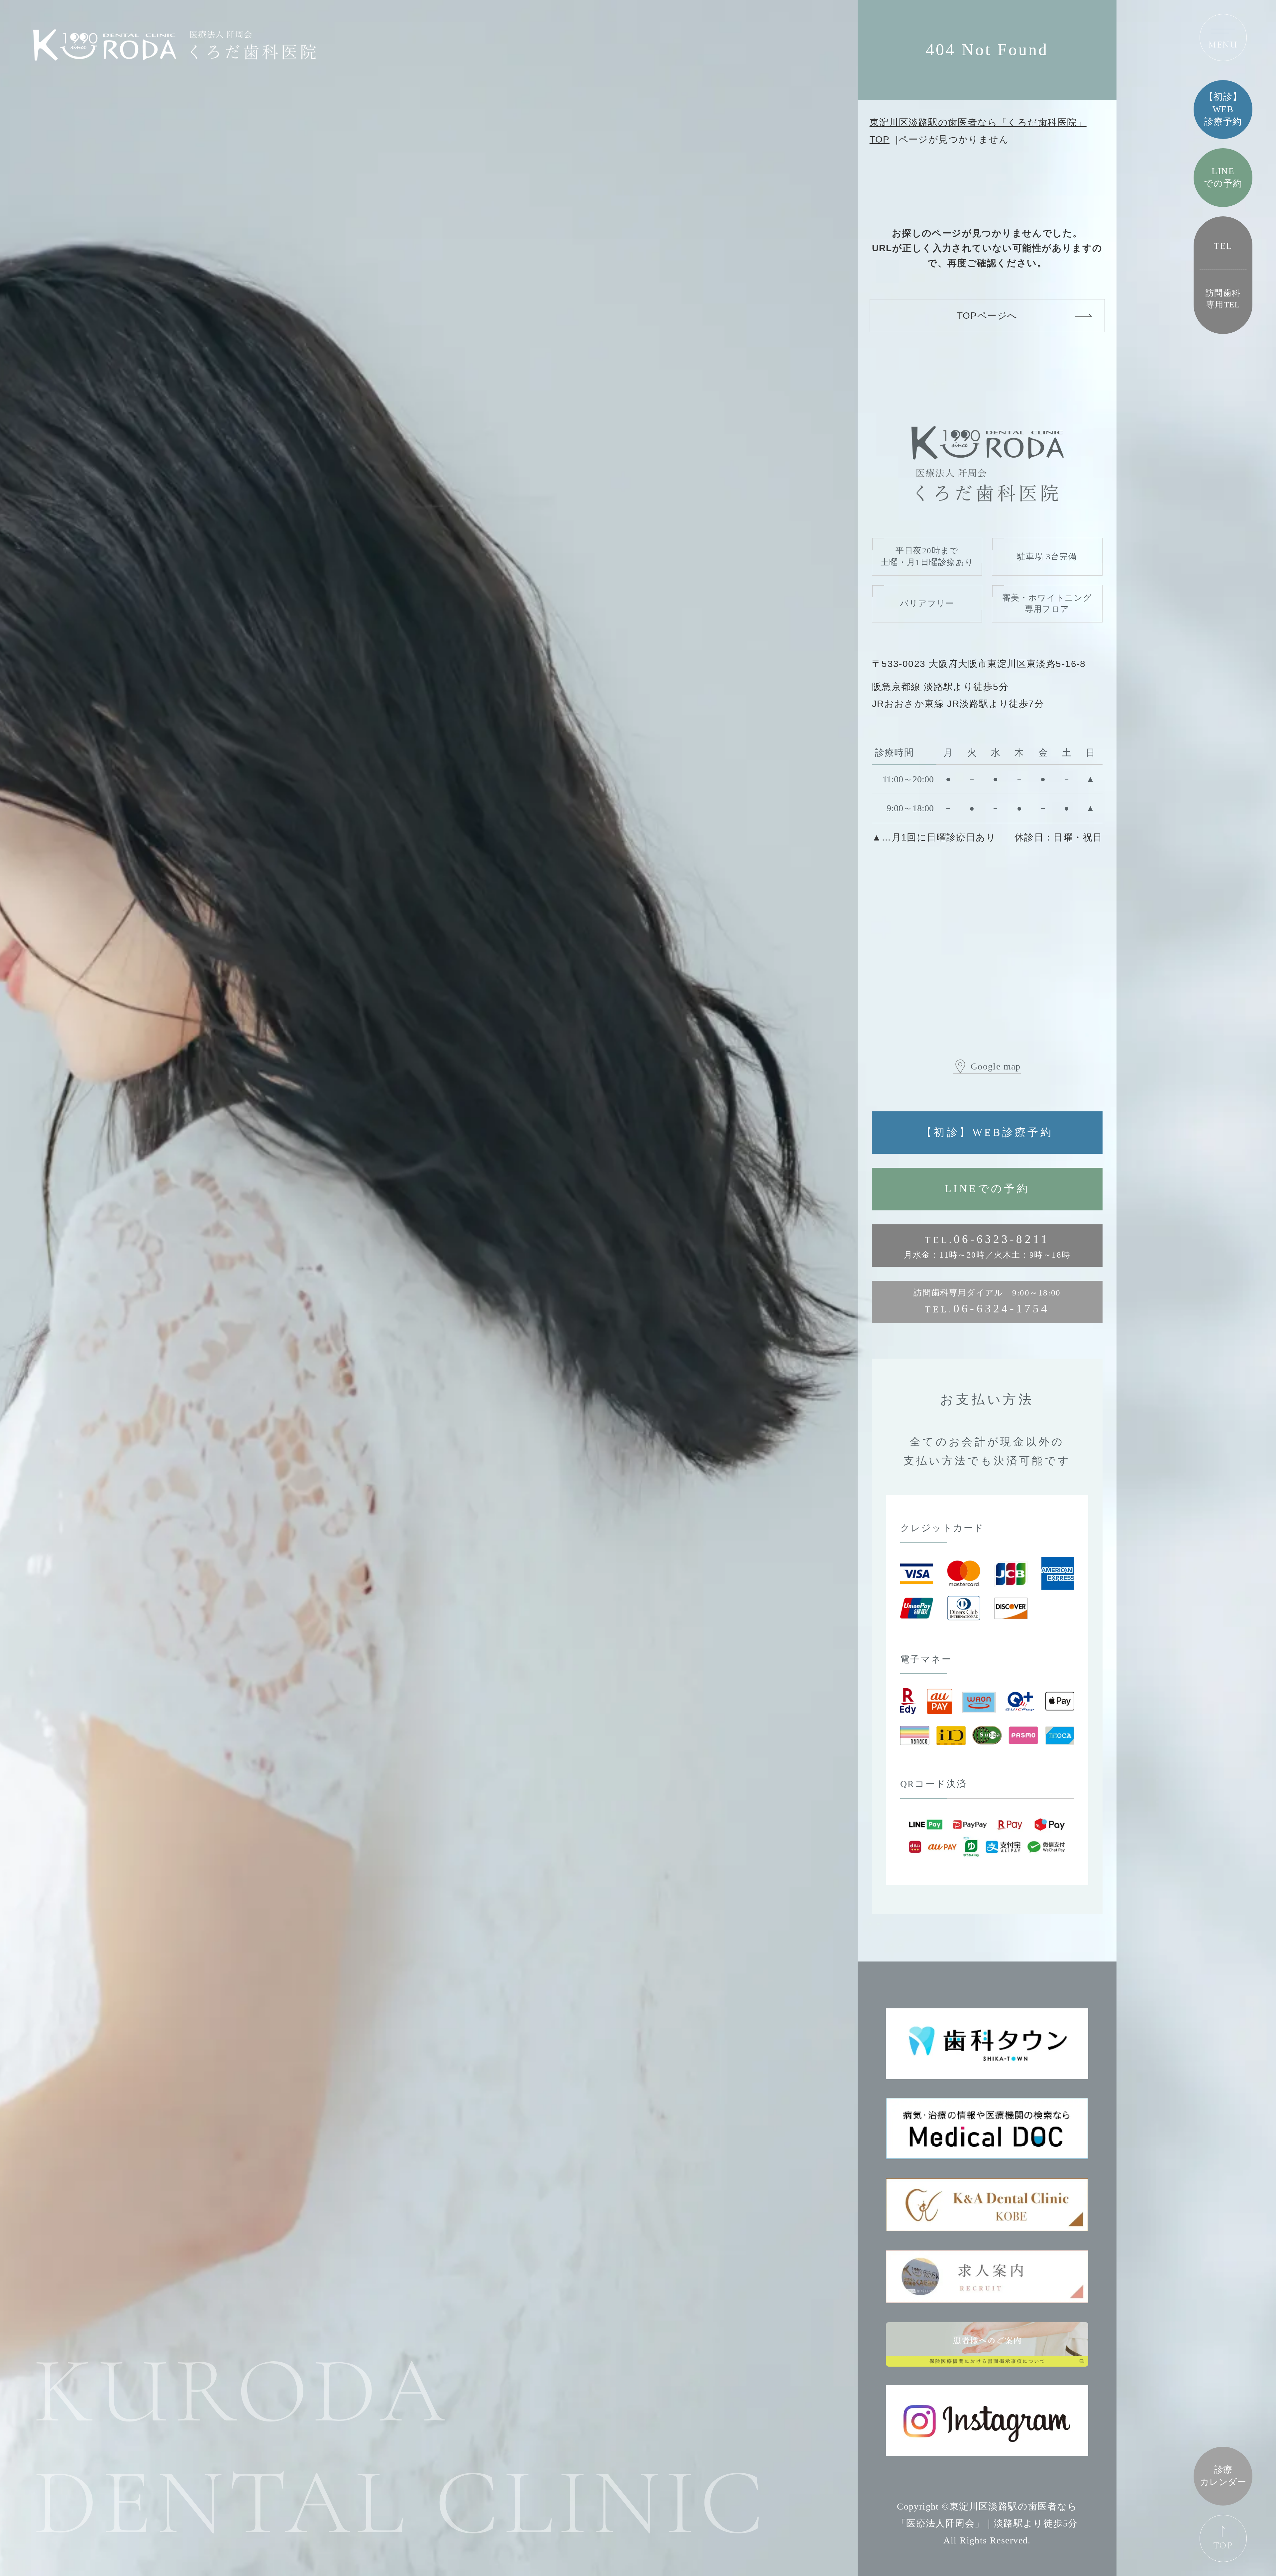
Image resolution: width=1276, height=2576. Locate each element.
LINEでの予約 (987, 1189)
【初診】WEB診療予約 (987, 1132)
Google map (996, 1066)
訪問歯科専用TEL (1223, 299)
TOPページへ (987, 315)
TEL (1223, 246)
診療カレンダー (1223, 2476)
